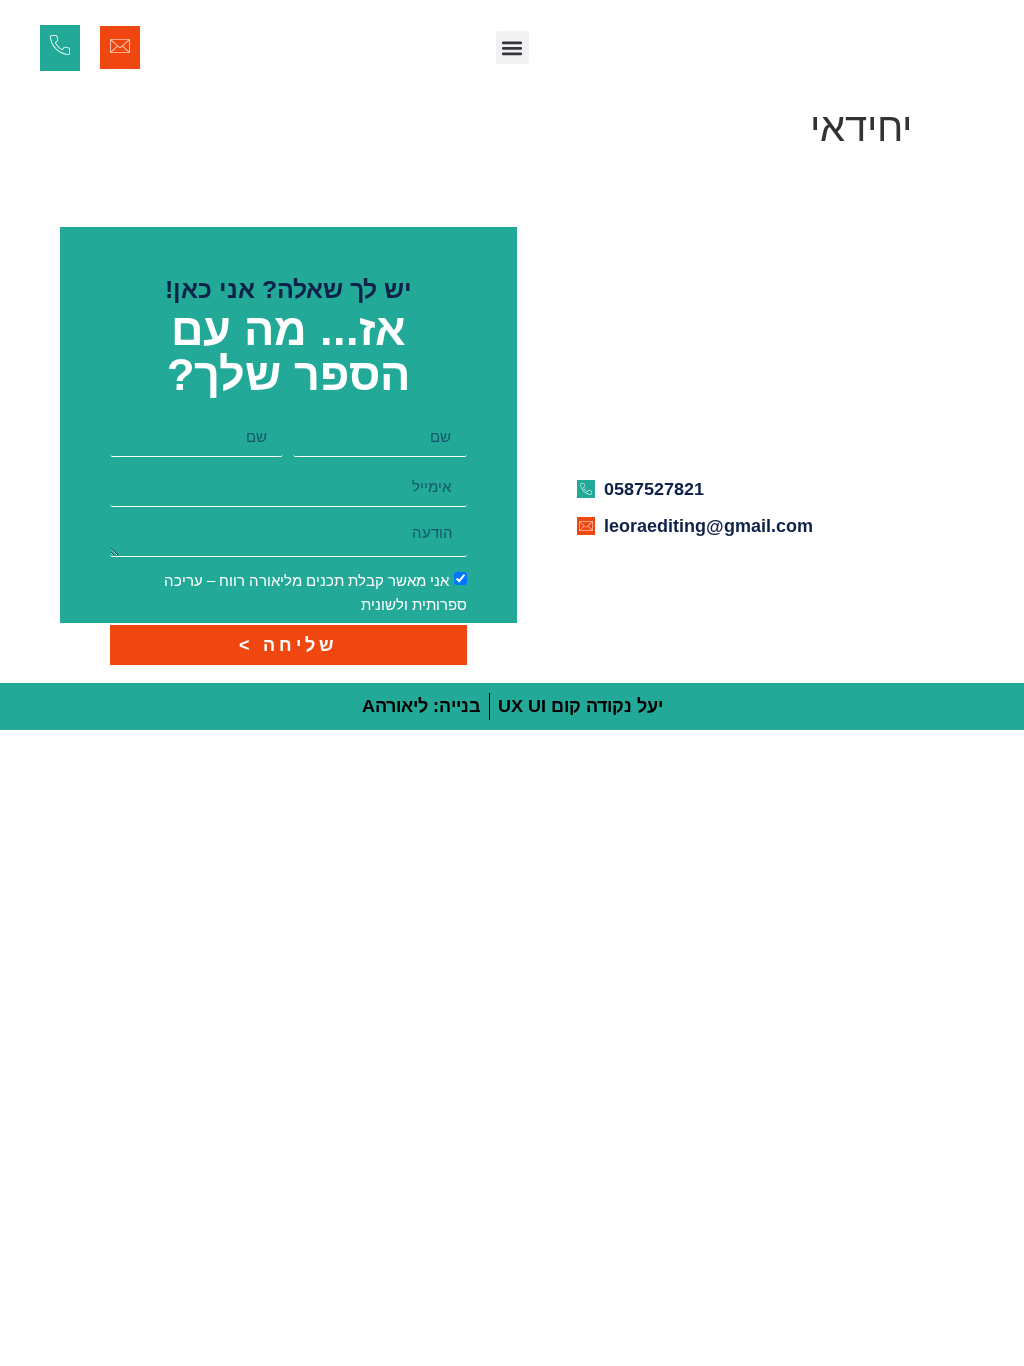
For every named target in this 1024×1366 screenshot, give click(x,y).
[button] (512, 47)
